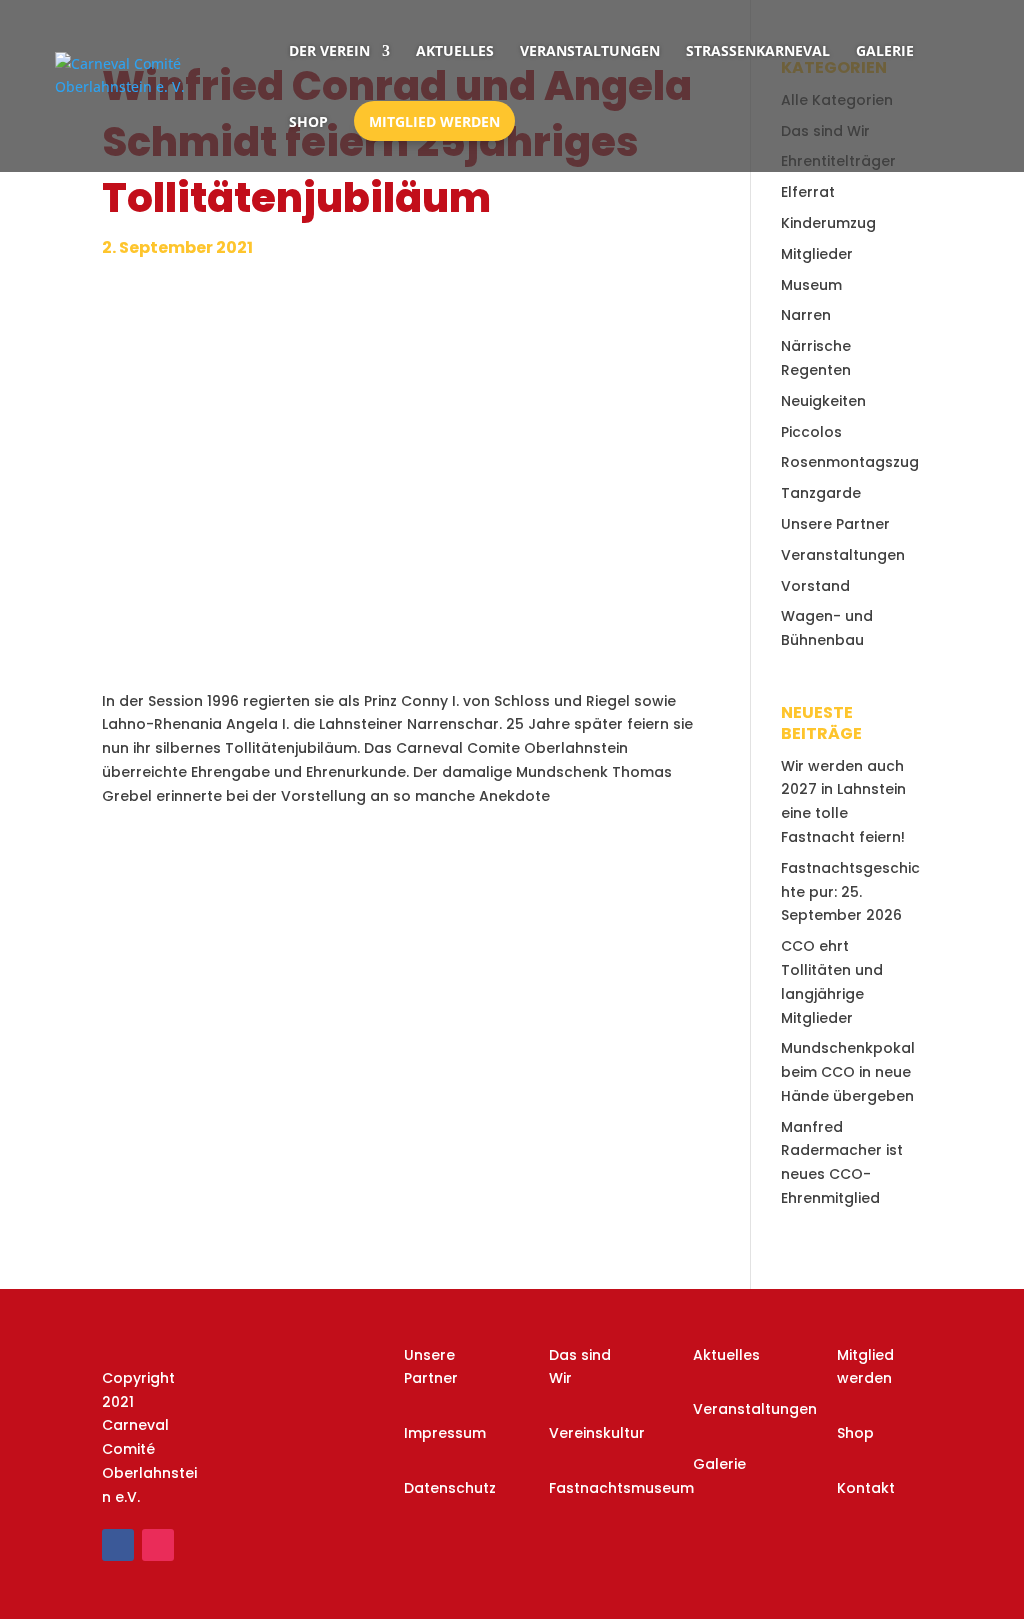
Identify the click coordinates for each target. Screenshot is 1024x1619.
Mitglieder (817, 254)
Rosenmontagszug (850, 462)
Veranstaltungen (590, 50)
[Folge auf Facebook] (118, 1545)
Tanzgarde (821, 493)
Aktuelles (455, 50)
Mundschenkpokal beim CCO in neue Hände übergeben (848, 1072)
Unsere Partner (835, 524)
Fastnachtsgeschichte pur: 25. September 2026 (850, 892)
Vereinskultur (597, 1433)
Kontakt (866, 1488)
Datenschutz (450, 1488)
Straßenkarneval (758, 50)
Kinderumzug (828, 223)
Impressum (445, 1433)
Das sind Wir (580, 1367)
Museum (811, 285)
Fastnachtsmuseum (621, 1488)
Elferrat (808, 192)
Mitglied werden (434, 121)
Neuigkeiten (823, 401)
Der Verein (329, 50)
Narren (806, 315)
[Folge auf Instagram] (158, 1545)
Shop (308, 121)
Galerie (885, 50)
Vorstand (815, 586)
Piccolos (811, 432)
